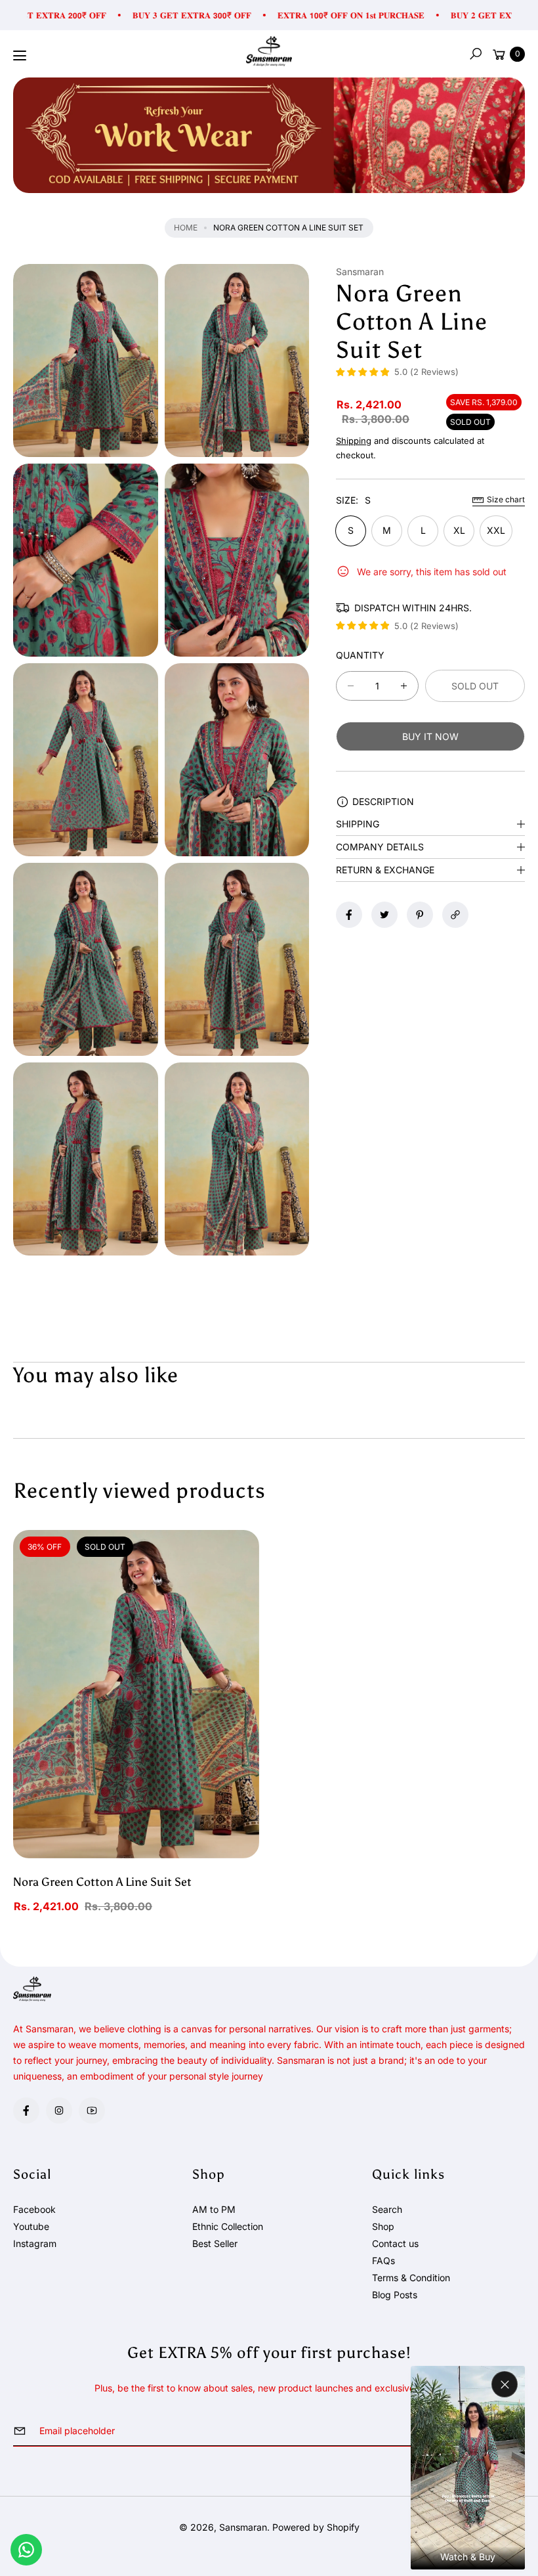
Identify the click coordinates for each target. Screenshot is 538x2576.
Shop (383, 2226)
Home (186, 228)
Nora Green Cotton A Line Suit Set (102, 1882)
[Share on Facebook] (349, 915)
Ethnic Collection (228, 2226)
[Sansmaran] (269, 52)
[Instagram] (59, 2110)
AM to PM (214, 2209)
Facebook (34, 2209)
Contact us (395, 2243)
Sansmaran (243, 2527)
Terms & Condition (411, 2278)
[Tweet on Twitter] (384, 915)
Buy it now (430, 736)
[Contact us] (26, 2550)
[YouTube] (92, 2110)
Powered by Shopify (316, 2527)
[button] (476, 54)
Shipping (354, 441)
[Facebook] (26, 2110)
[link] (269, 135)
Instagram (35, 2243)
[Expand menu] (20, 56)
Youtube (31, 2226)
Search (387, 2209)
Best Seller (215, 2243)
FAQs (383, 2260)
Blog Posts (395, 2295)
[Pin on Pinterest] (420, 915)
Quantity (360, 655)
